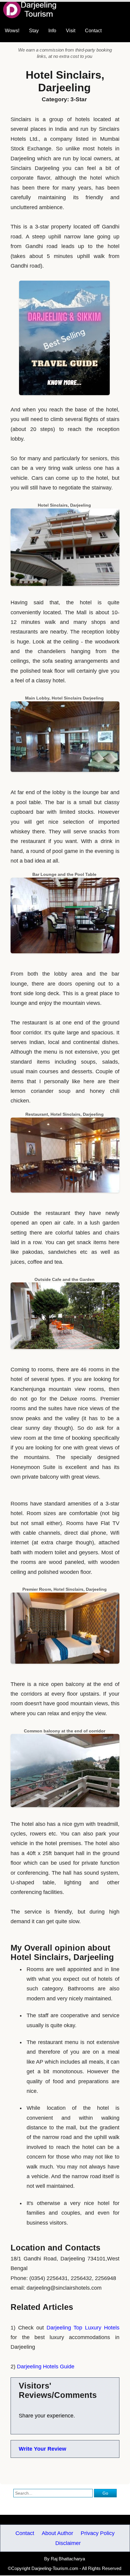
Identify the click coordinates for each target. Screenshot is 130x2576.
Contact (93, 31)
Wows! (12, 31)
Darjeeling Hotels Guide (46, 2367)
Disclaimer (68, 2543)
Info (52, 31)
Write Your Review (42, 2449)
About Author (57, 2533)
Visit (71, 31)
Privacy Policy (98, 2533)
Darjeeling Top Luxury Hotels (83, 2328)
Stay (34, 31)
